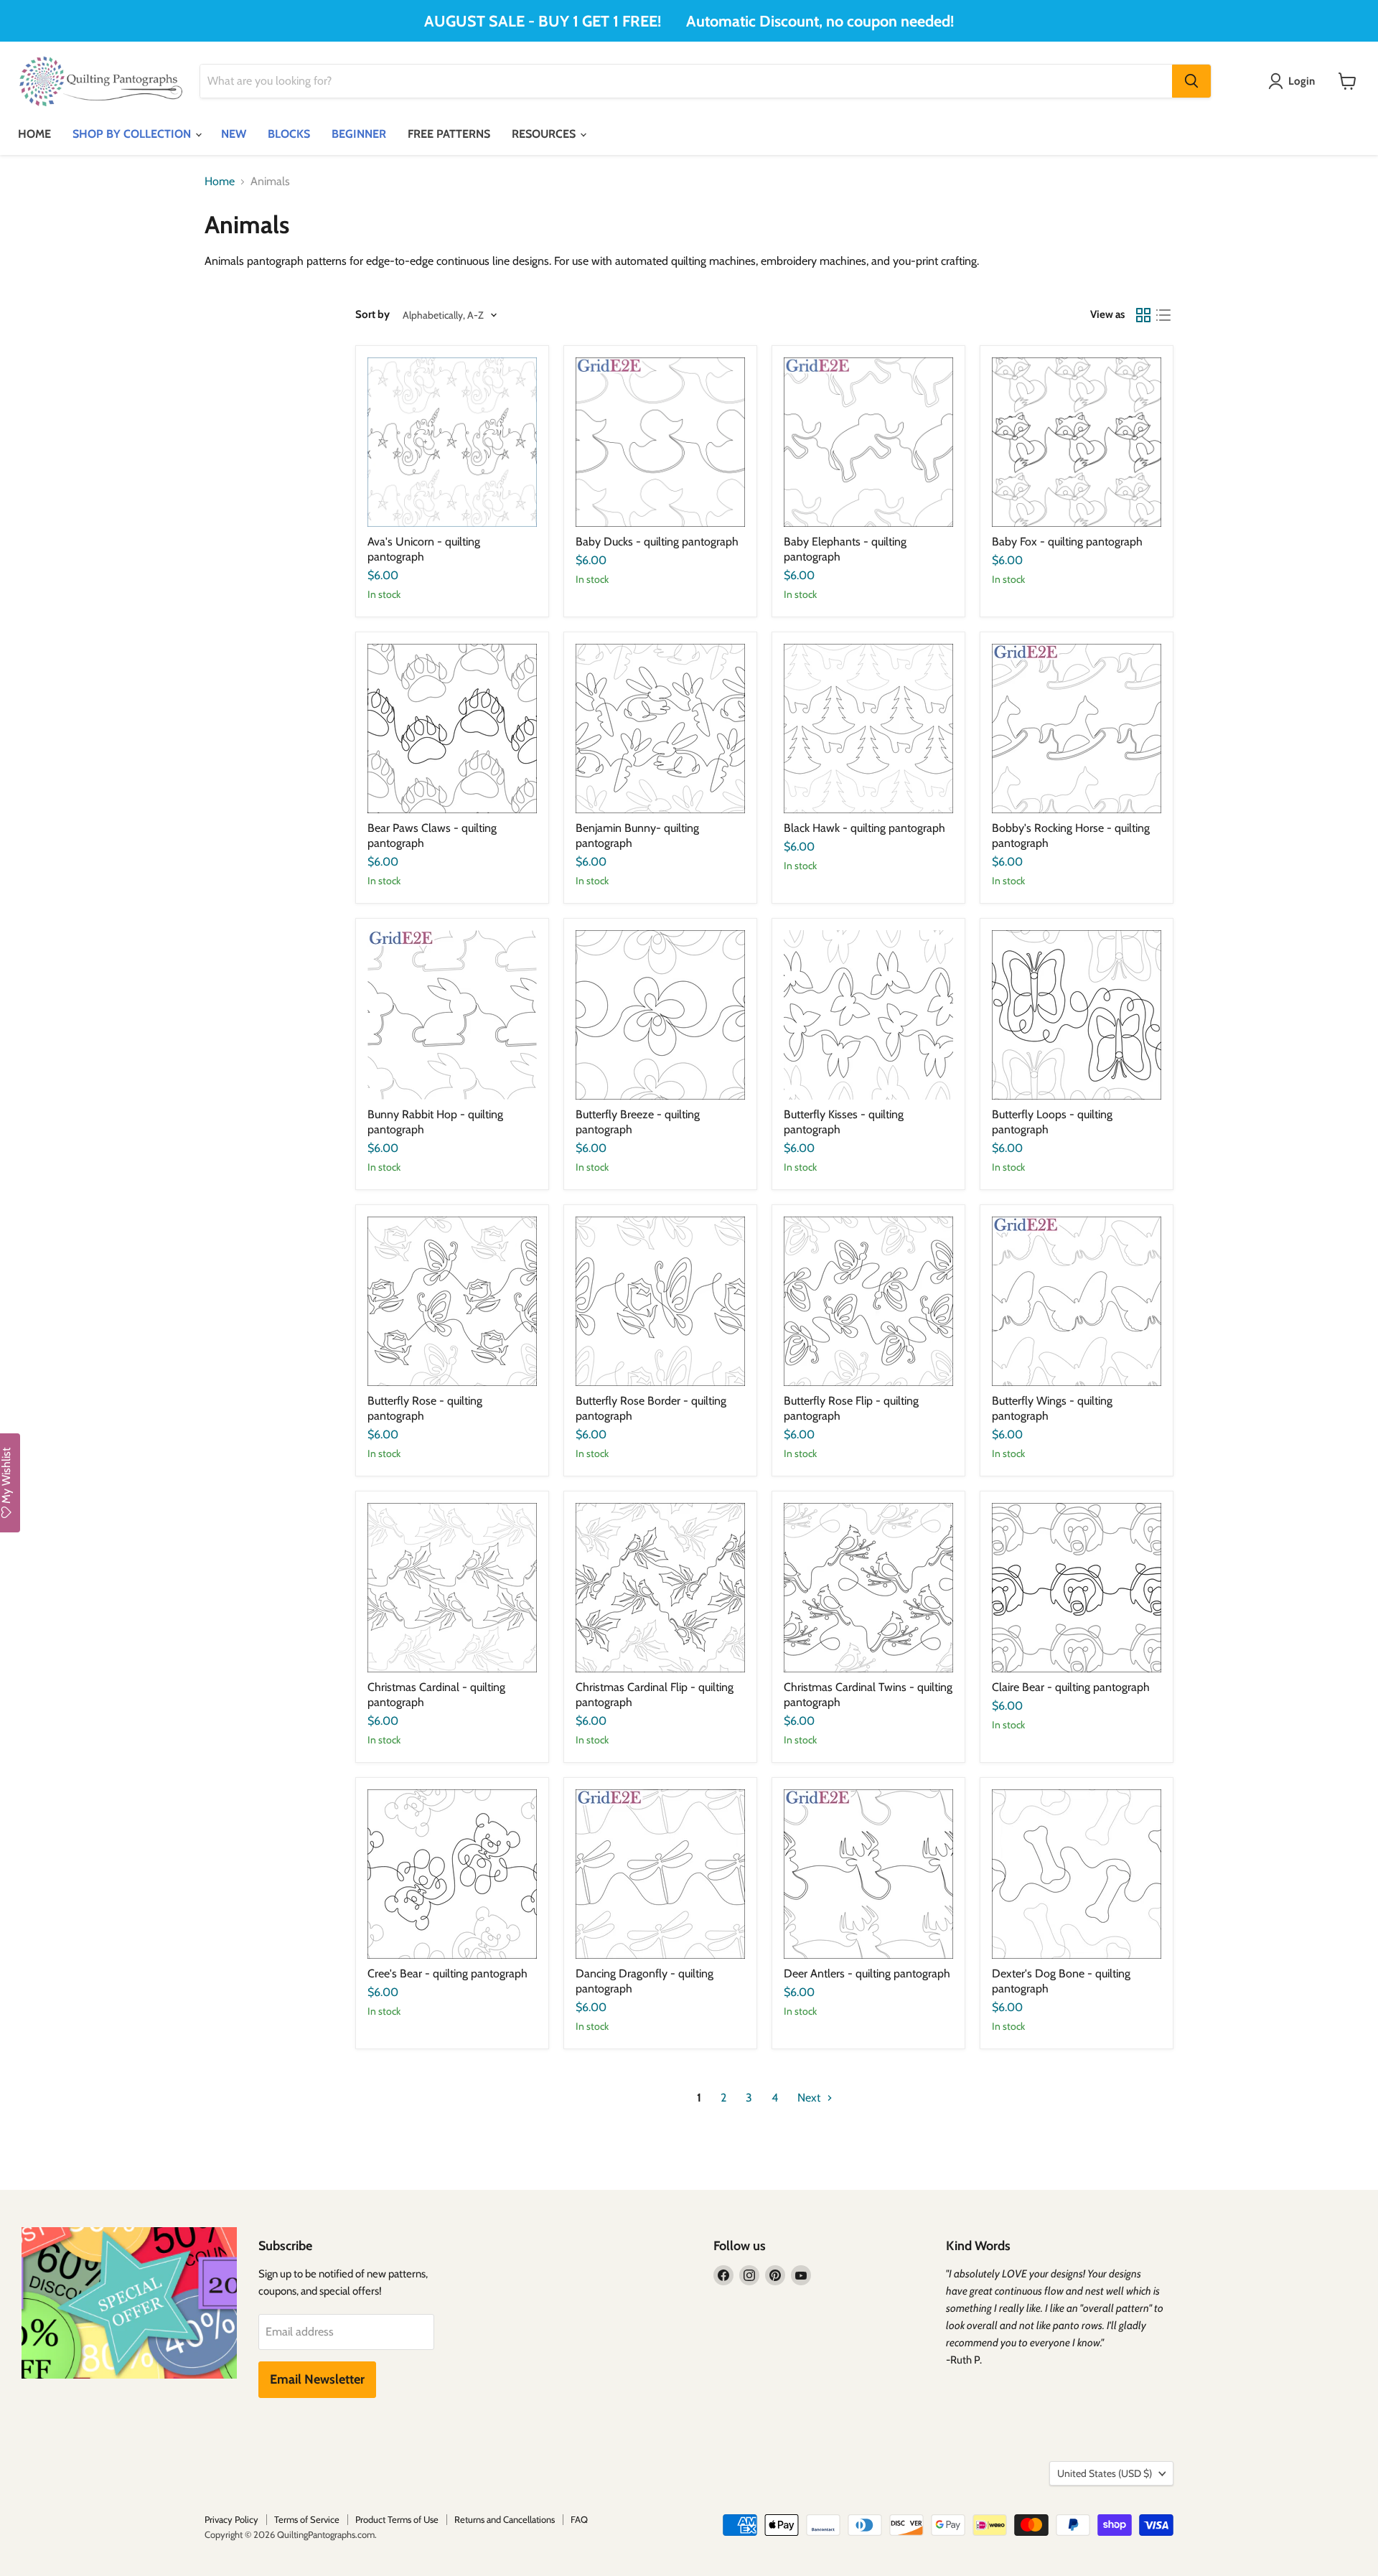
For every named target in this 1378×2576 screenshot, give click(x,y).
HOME (34, 134)
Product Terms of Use (397, 2519)
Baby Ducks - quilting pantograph (657, 542)
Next (810, 2098)
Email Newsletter (317, 2379)
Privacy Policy (231, 2519)
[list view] (1163, 315)
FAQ (579, 2519)
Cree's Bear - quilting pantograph (447, 1973)
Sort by (372, 315)
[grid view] (1143, 315)
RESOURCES (545, 134)
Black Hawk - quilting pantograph (864, 828)
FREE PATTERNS (449, 134)
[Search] (1191, 81)
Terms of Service (307, 2519)
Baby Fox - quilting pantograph (1067, 542)
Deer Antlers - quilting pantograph (867, 1973)
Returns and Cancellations (505, 2519)
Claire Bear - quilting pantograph (1071, 1687)
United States (1105, 2473)
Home (220, 182)
